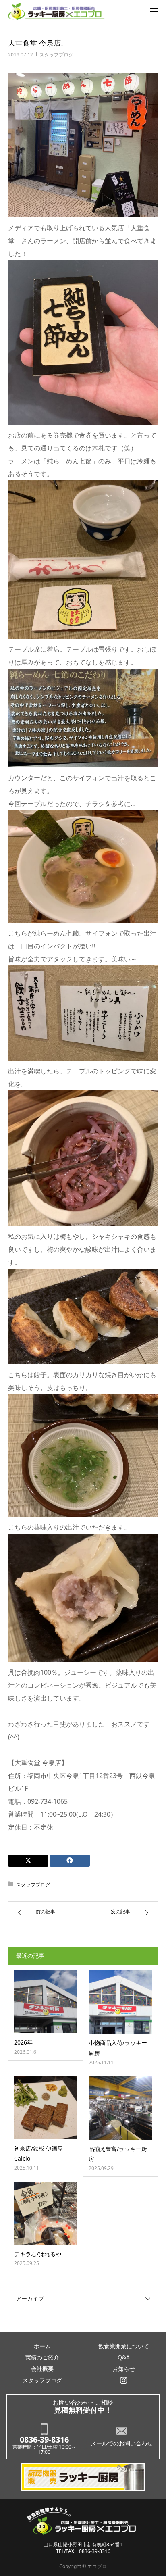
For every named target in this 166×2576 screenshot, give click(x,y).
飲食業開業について (124, 2346)
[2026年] (46, 2002)
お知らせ (124, 2369)
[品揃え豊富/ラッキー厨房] (120, 2108)
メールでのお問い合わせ (122, 2443)
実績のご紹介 (42, 2357)
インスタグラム (124, 2380)
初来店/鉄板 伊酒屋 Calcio (38, 2153)
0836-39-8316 (44, 2439)
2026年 (23, 2042)
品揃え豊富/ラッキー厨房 (118, 2154)
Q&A (124, 2357)
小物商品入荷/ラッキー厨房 (118, 2048)
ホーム (42, 2346)
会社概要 (42, 2369)
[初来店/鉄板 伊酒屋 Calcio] (46, 2108)
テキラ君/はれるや (38, 2254)
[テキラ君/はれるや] (46, 2213)
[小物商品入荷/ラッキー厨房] (120, 2002)
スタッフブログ (56, 55)
